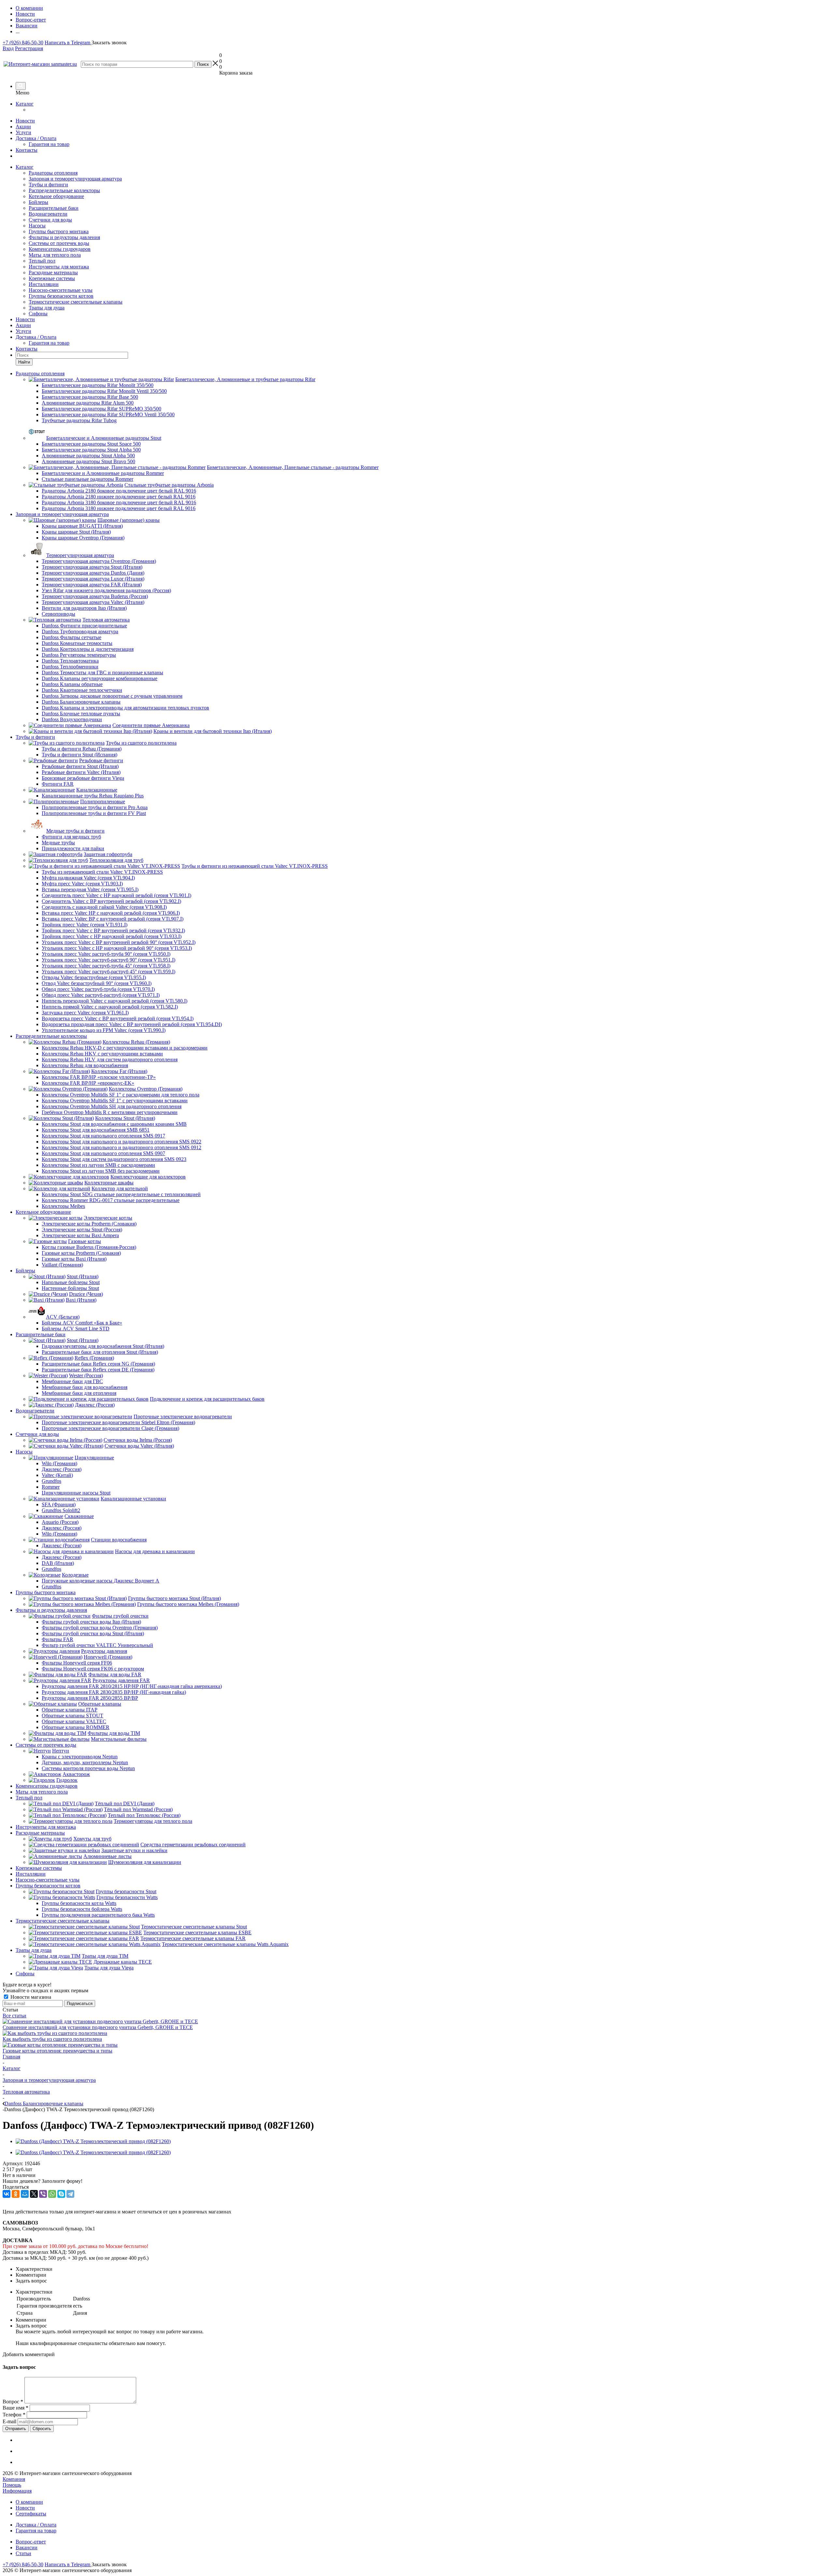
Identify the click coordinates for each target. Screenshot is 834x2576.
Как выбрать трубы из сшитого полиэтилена (52, 2039)
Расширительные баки (54, 208)
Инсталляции (44, 284)
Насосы (37, 226)
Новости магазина (30, 1997)
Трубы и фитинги (48, 185)
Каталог (25, 104)
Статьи (23, 2553)
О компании (29, 2502)
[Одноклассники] (16, 2194)
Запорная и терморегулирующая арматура (75, 179)
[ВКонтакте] (7, 2194)
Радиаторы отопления (53, 173)
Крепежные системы (52, 278)
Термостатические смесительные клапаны (76, 302)
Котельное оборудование (56, 196)
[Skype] (61, 2194)
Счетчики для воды (50, 220)
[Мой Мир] (25, 2194)
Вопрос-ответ (31, 2542)
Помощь (12, 2485)
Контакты (27, 150)
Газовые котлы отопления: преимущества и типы (58, 2051)
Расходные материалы (53, 272)
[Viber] (43, 2194)
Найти (24, 362)
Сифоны (38, 314)
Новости (25, 121)
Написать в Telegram (68, 43)
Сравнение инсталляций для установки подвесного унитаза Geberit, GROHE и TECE (98, 2027)
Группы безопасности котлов (61, 296)
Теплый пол (42, 261)
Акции (23, 127)
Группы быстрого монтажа (59, 231)
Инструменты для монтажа (59, 267)
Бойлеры (38, 202)
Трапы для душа (47, 308)
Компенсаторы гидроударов (60, 249)
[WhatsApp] (52, 2194)
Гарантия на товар (49, 144)
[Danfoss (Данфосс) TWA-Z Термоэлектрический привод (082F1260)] (93, 2141)
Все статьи (14, 2016)
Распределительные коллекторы (64, 190)
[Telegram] (70, 2194)
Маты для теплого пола (55, 255)
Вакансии (27, 2547)
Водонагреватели (48, 214)
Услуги (23, 132)
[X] (34, 2194)
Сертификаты (31, 2514)
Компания (14, 2479)
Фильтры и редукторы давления (64, 237)
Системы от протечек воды (59, 243)
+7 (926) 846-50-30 (23, 43)
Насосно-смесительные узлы (61, 290)
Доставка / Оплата (36, 138)
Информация (17, 2491)
